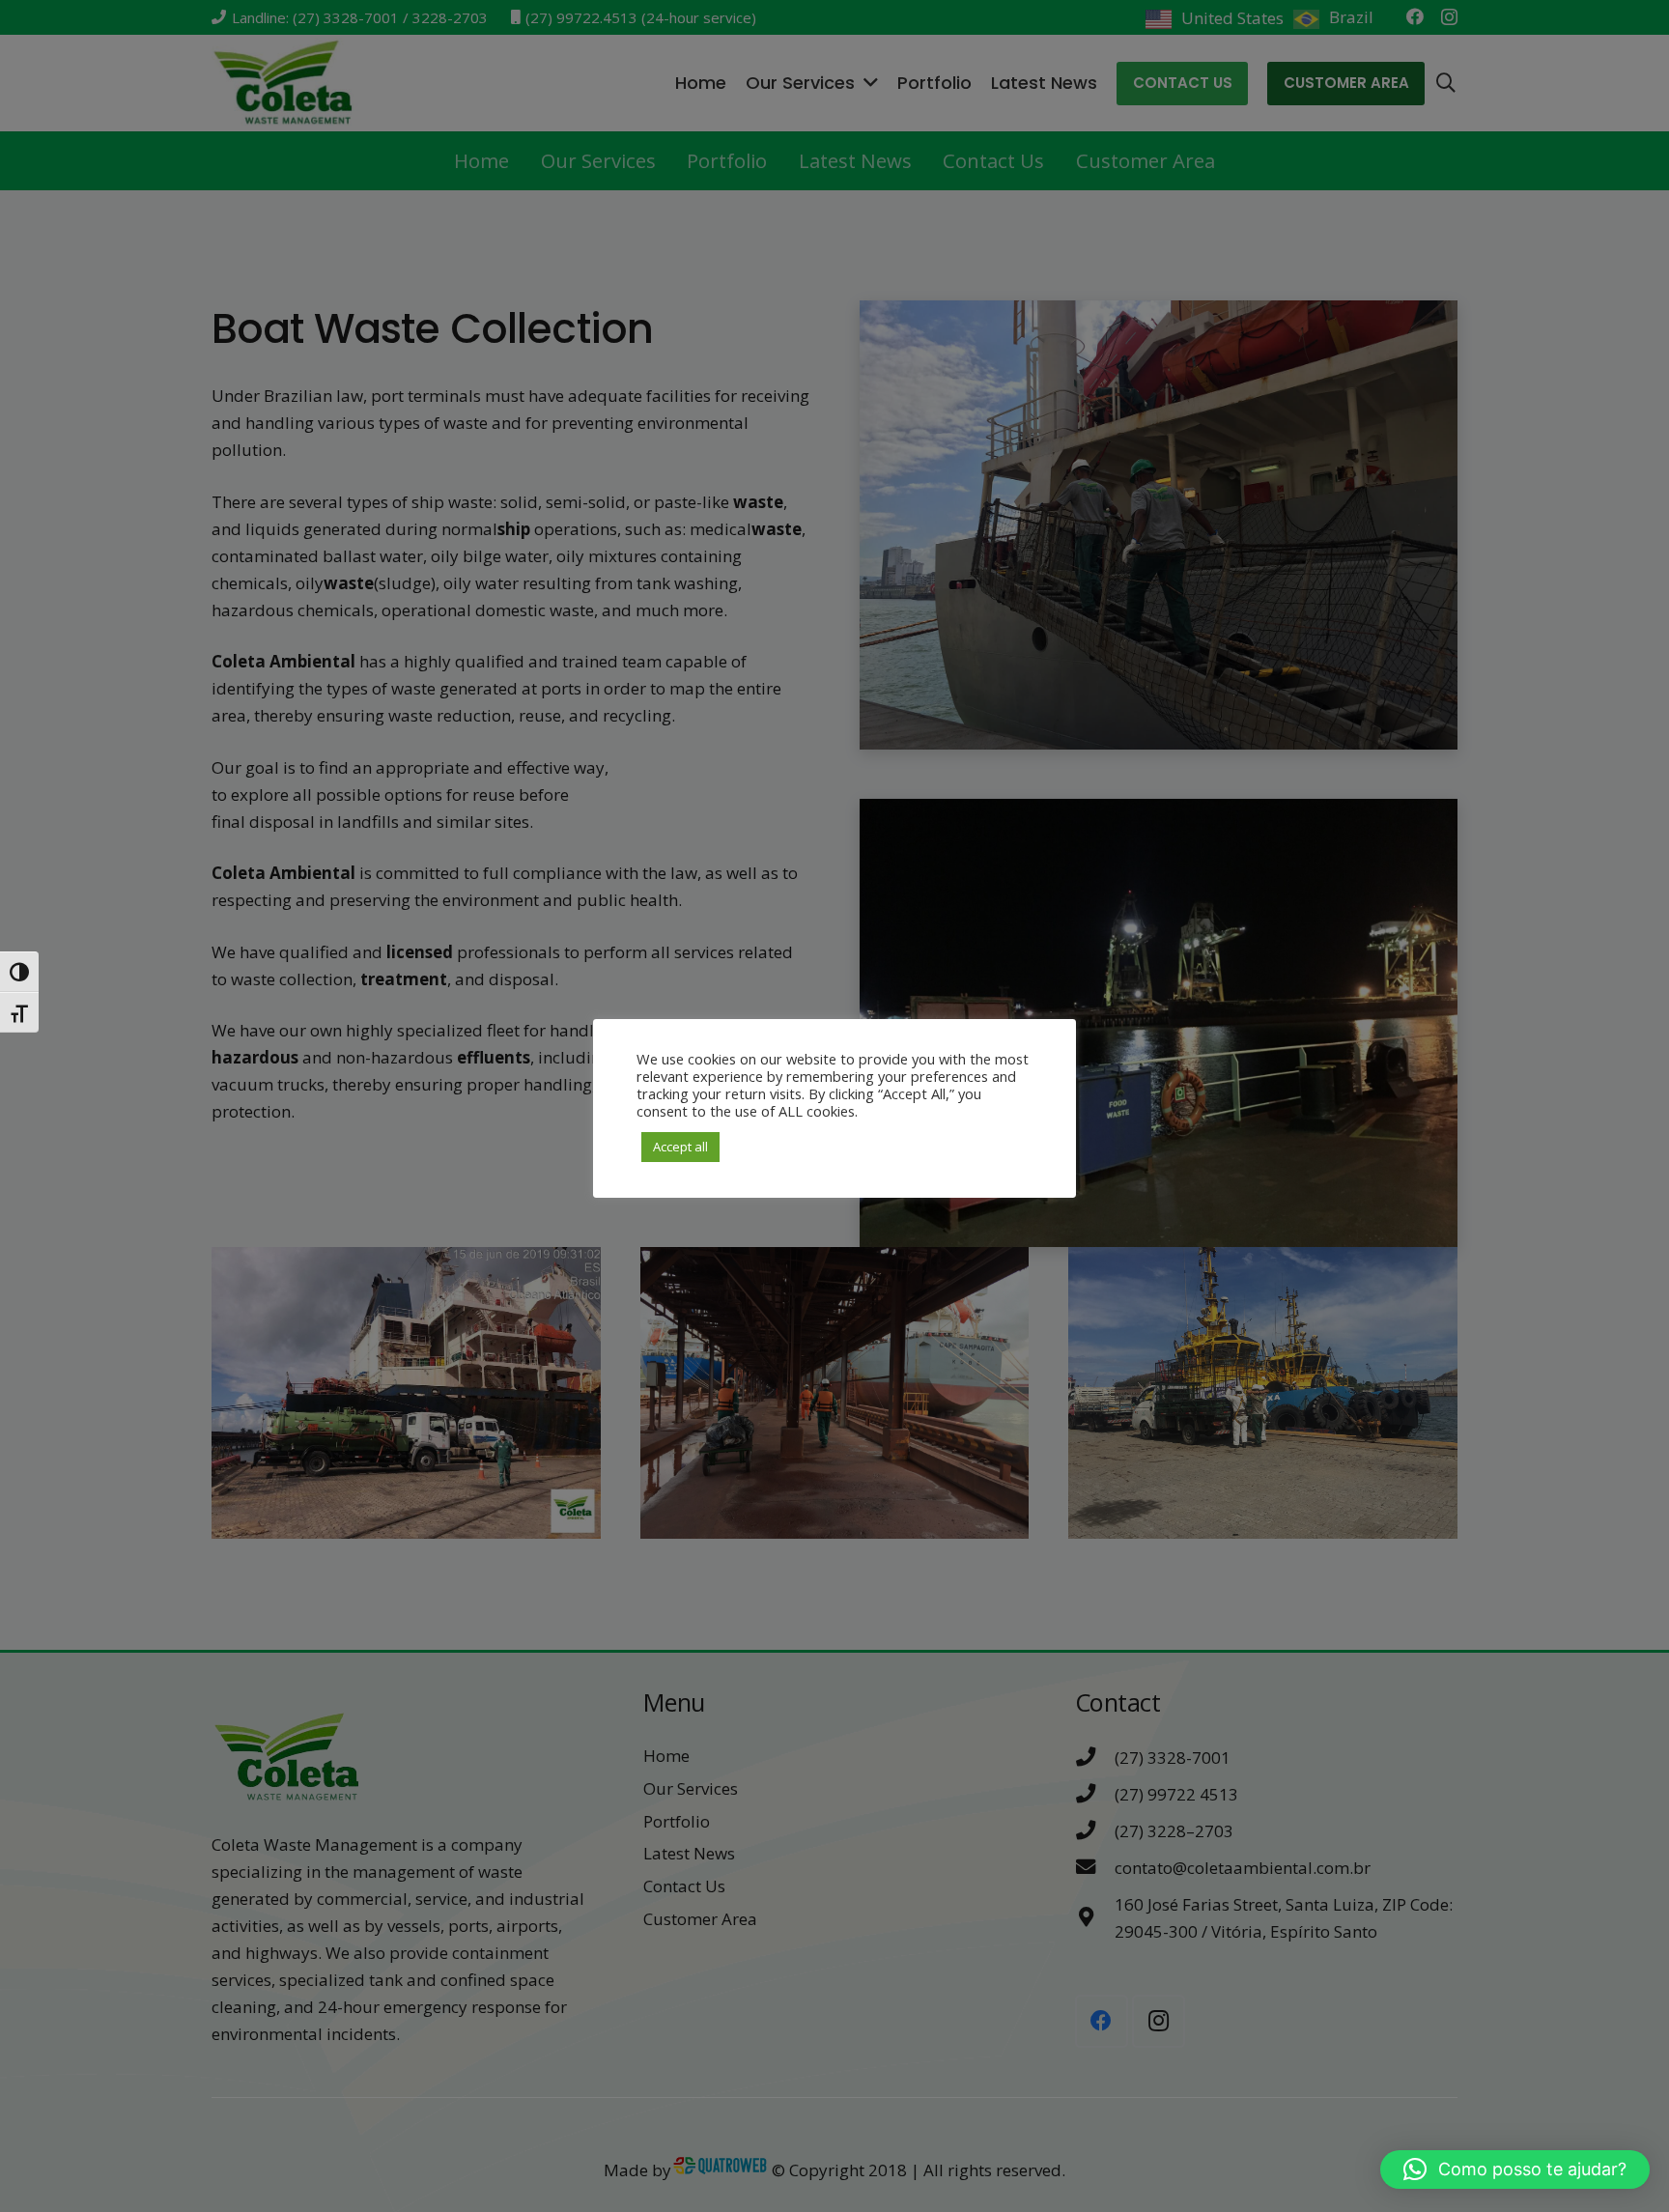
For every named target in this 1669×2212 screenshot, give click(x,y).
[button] (1515, 2169)
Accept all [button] (680, 1147)
